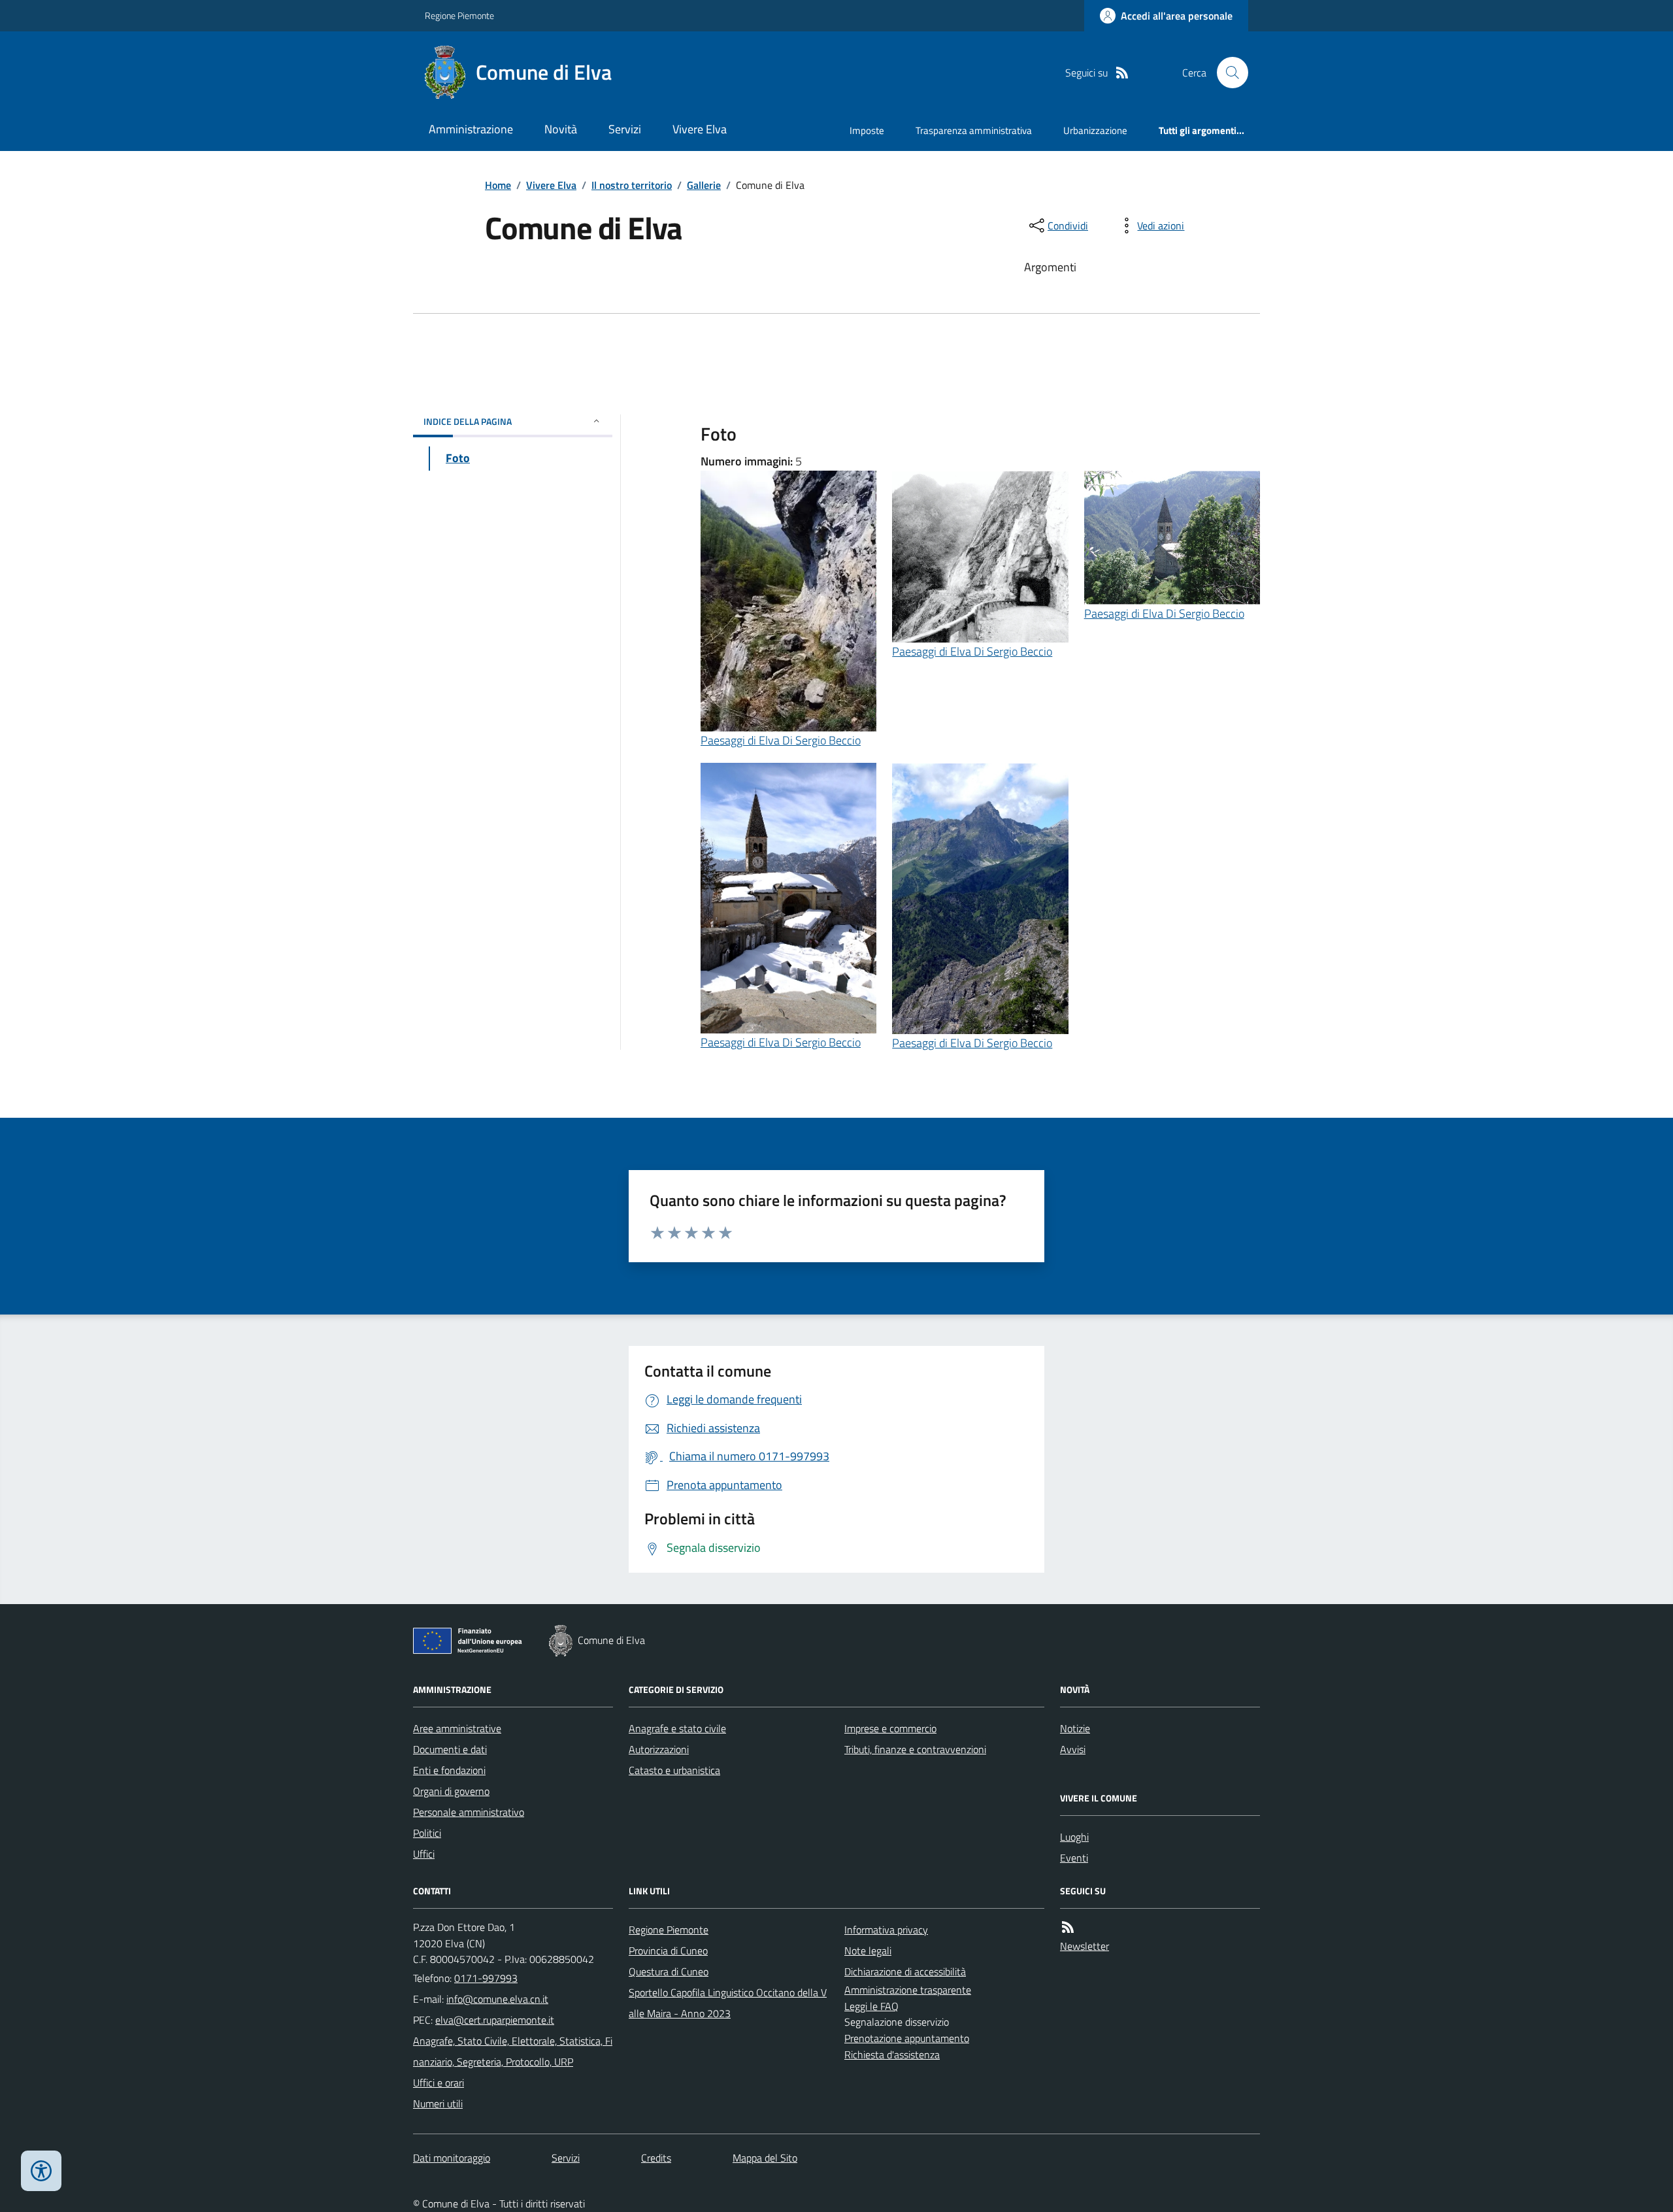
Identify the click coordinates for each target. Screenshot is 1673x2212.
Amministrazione (471, 129)
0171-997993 (486, 1978)
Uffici (424, 1854)
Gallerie (704, 185)
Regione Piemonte (459, 15)
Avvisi (1073, 1749)
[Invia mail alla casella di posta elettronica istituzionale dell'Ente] (497, 1999)
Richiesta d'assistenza (892, 2054)
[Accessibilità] (41, 2171)
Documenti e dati (450, 1749)
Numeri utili (438, 2103)
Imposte (867, 130)
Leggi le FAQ (871, 2006)
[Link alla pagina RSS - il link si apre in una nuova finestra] (1122, 73)
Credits (656, 2158)
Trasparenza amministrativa (974, 130)
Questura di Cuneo (669, 1971)
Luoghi (1074, 1837)
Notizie (1075, 1728)
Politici (427, 1833)
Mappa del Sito (765, 2158)
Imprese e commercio (890, 1728)
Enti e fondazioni (449, 1770)
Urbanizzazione (1095, 130)
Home (498, 185)
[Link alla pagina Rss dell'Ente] (1068, 1927)
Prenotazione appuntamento (907, 2038)
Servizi (625, 129)
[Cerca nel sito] (1227, 73)
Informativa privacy (886, 1930)
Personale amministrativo (469, 1812)
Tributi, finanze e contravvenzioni (915, 1749)
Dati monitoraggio (452, 2158)
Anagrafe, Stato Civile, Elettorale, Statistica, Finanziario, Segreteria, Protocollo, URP (513, 2051)
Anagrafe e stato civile (677, 1728)
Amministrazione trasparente (908, 1990)
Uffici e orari (439, 2083)
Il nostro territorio (632, 185)
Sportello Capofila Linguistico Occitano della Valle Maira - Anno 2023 (728, 2003)
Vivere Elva (700, 129)
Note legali (868, 1951)
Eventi (1074, 1858)
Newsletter (1085, 1946)
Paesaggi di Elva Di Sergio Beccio (781, 740)
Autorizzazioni (659, 1749)
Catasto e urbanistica (674, 1770)
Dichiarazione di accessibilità (905, 1971)
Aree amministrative (457, 1728)
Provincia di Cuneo (668, 1951)
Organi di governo (451, 1791)
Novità (561, 129)
